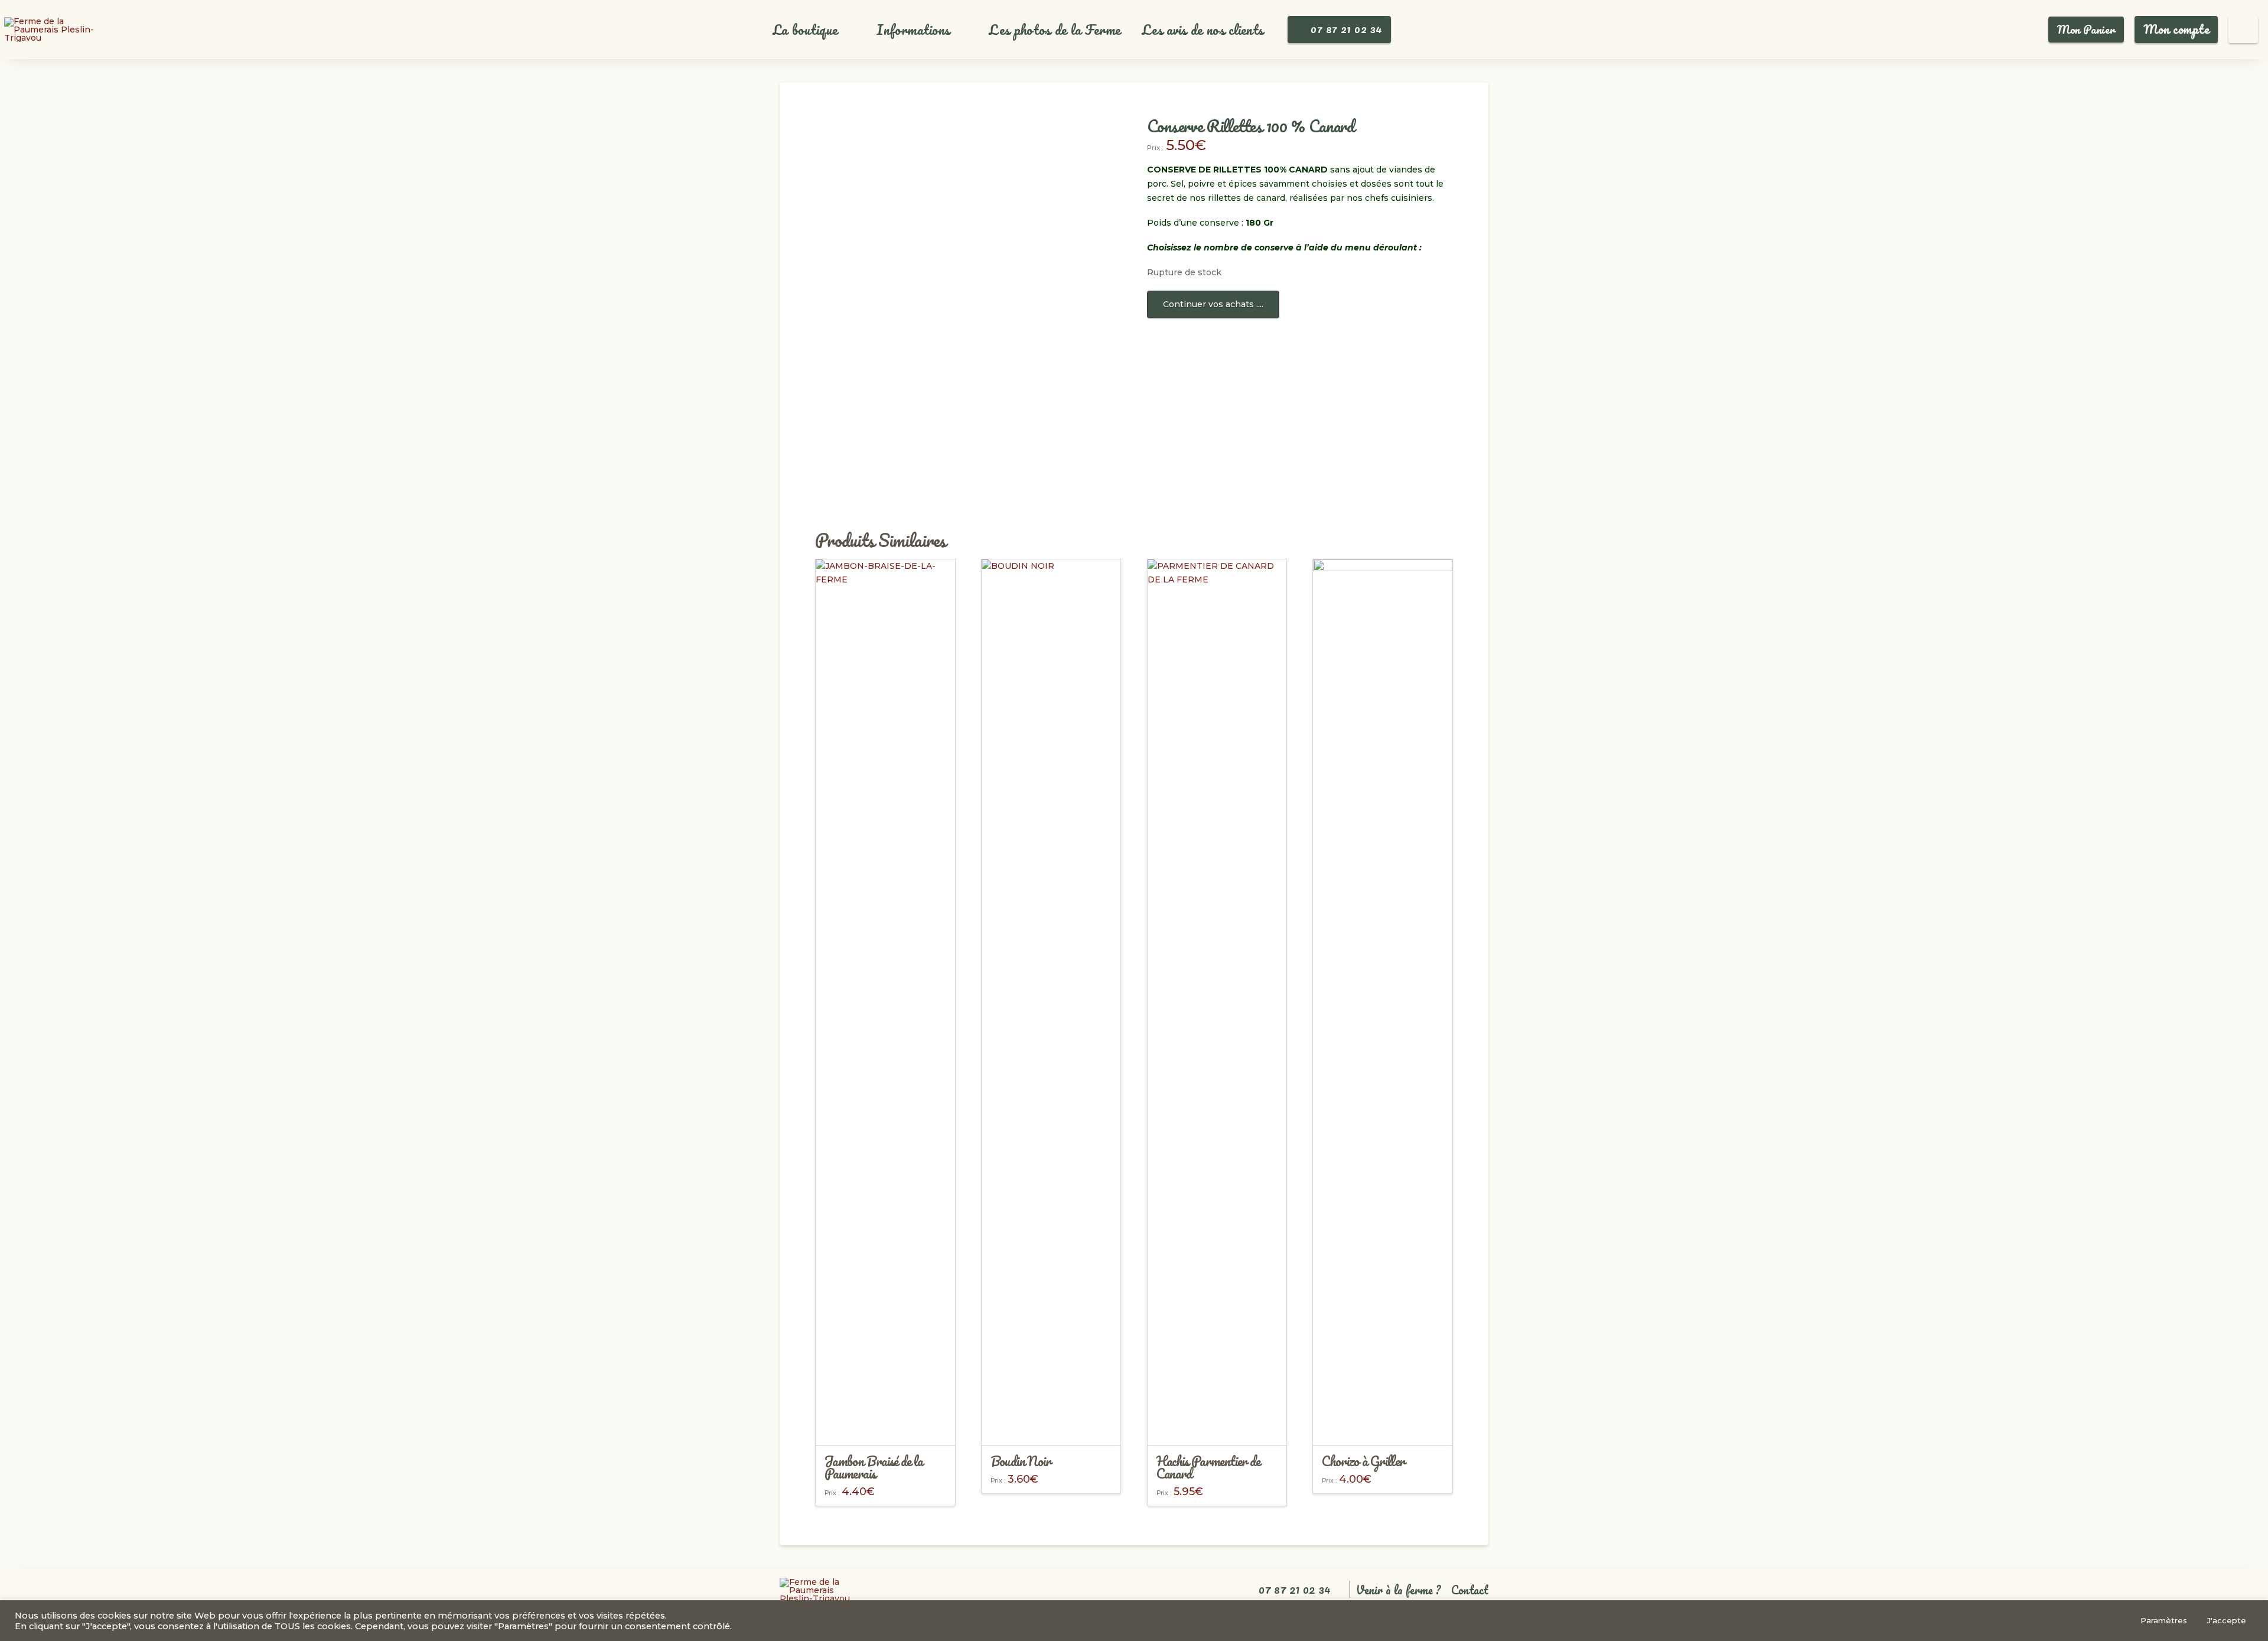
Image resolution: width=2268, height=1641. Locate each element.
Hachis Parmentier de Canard (1208, 1467)
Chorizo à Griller (1363, 1461)
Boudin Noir (1021, 1461)
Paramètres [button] (2164, 1620)
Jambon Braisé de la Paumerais (874, 1467)
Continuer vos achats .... (1213, 304)
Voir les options (885, 1426)
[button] (812, 30)
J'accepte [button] (2227, 1620)
